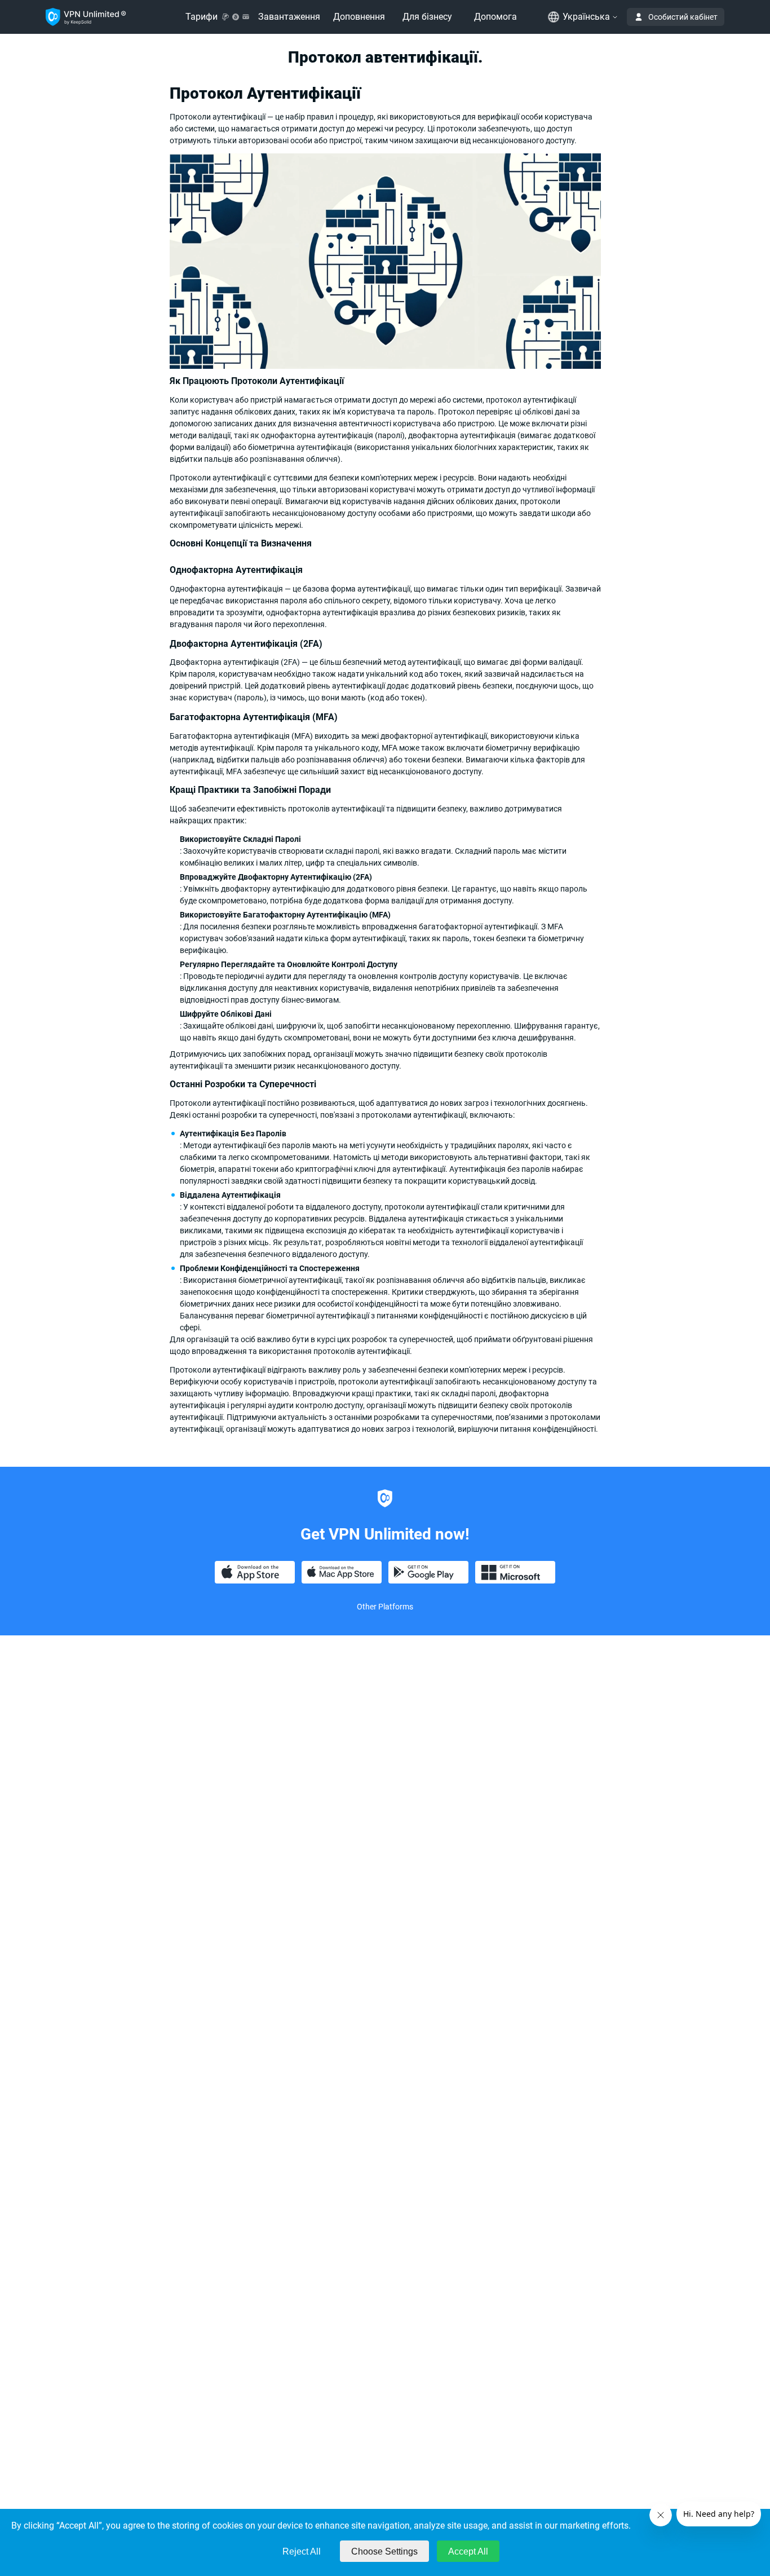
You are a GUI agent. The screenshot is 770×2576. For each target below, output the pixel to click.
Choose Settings (384, 2551)
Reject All (302, 2551)
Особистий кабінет (683, 17)
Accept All (468, 2551)
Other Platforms (385, 1607)
